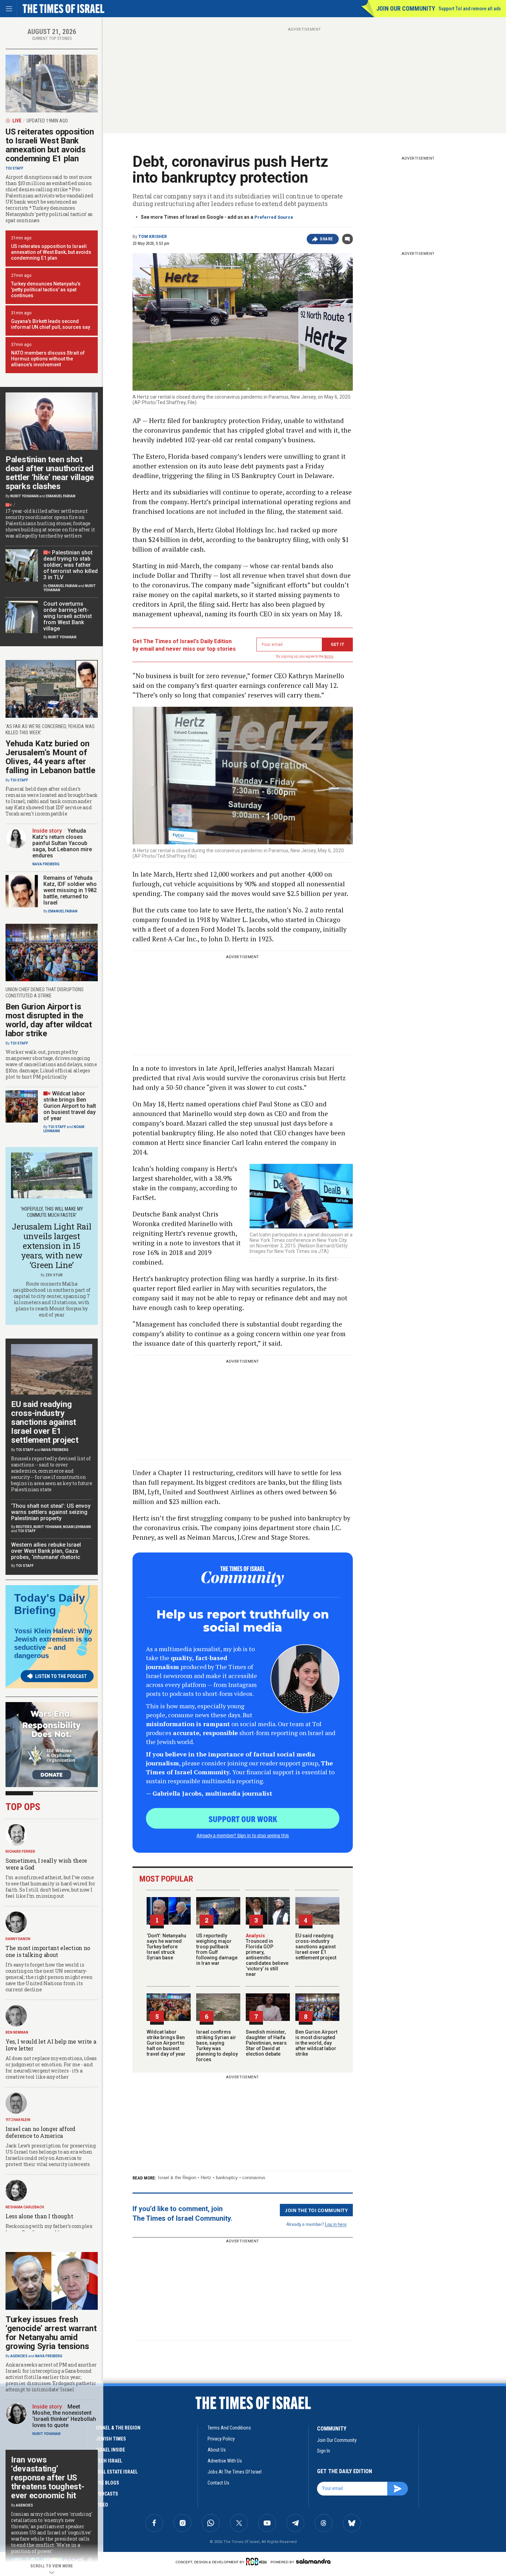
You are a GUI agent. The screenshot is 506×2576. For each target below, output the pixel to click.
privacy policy (221, 2439)
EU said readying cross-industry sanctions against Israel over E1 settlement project (316, 1947)
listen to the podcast (61, 1676)
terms (329, 656)
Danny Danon (18, 1939)
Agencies (19, 2356)
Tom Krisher (153, 237)
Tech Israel (109, 2461)
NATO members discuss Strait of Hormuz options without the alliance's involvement (48, 359)
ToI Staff (14, 168)
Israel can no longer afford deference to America (40, 2132)
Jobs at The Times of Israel (235, 2472)
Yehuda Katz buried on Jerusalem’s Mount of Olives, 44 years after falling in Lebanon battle (50, 757)
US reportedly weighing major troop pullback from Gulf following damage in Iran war (217, 1949)
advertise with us (225, 2461)
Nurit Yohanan (24, 496)
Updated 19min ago (47, 121)
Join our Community (406, 8)
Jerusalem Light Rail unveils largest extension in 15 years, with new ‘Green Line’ (51, 1246)
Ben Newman (17, 2032)
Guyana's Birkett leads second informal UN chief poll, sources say (51, 324)
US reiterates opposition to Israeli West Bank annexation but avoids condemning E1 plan (50, 145)
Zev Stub (54, 1275)
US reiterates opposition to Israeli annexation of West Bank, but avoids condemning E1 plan (51, 252)
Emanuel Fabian (61, 496)
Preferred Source (274, 217)
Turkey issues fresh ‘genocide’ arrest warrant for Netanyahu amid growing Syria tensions (51, 2333)
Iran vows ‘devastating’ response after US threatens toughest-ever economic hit (48, 2478)
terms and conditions (229, 2428)
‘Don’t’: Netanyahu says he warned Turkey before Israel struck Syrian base (166, 1947)
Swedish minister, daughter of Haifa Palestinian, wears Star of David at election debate (266, 2043)
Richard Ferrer (20, 1852)
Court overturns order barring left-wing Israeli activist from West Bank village (68, 616)
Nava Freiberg (46, 864)
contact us (218, 2483)
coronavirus (254, 2178)
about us (217, 2450)
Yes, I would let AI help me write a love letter (51, 2045)
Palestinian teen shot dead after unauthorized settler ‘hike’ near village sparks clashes (50, 473)
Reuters (24, 1527)
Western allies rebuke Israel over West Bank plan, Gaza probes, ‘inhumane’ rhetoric (46, 1551)
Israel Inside (110, 2450)
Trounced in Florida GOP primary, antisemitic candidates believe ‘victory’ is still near (267, 1955)
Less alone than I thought (39, 2216)
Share (326, 239)
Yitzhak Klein (18, 2120)
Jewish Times (111, 2439)
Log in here (336, 2224)
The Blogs (107, 2483)
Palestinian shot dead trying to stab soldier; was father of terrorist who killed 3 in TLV (71, 565)
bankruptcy (227, 2178)
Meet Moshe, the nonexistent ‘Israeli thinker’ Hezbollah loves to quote (64, 2416)
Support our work (243, 1819)
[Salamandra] (313, 2561)
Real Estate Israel (117, 2472)
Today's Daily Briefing (50, 1604)
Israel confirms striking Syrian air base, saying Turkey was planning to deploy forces (217, 2046)
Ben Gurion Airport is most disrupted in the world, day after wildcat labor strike (316, 2043)
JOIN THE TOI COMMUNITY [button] (316, 2210)
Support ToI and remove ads (470, 9)
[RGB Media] (258, 2562)
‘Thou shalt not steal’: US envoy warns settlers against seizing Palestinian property (51, 1512)
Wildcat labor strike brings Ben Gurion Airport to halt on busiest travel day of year (166, 2043)
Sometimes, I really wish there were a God (46, 1864)
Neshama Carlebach (25, 2207)
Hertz (206, 2178)
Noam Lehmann (77, 1527)
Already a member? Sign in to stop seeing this (243, 1835)
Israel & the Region (177, 2178)
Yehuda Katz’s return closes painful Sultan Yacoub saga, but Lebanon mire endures (62, 843)
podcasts (107, 2494)
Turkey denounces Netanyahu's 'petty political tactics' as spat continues (46, 290)
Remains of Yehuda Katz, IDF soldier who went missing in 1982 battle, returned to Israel (70, 890)
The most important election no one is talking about (48, 1951)
